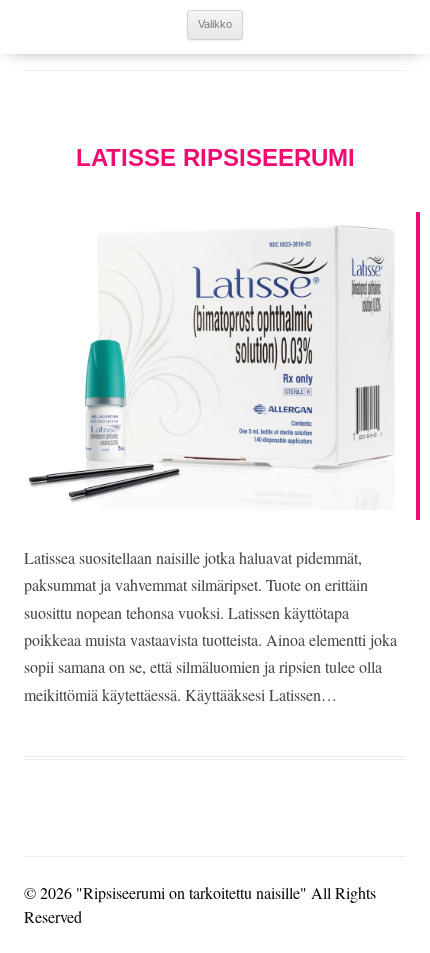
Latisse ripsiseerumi (215, 157)
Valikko (215, 24)
